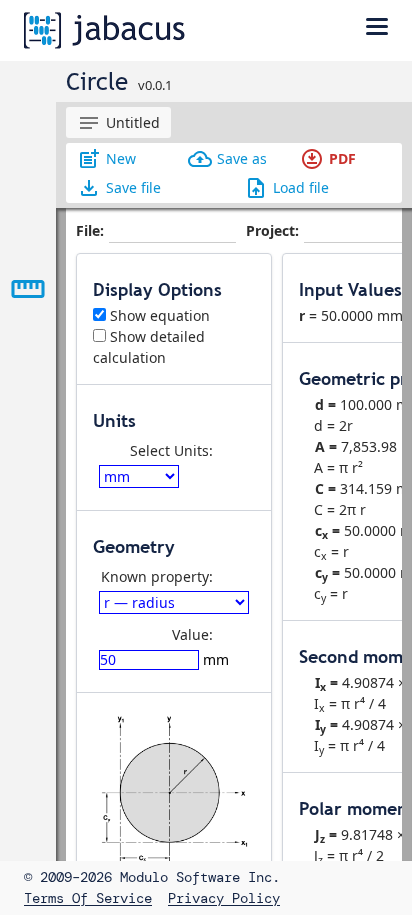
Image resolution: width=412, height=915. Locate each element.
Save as (227, 159)
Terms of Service (88, 898)
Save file (119, 188)
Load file (286, 188)
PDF (328, 159)
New (106, 159)
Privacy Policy (224, 898)
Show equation (158, 315)
